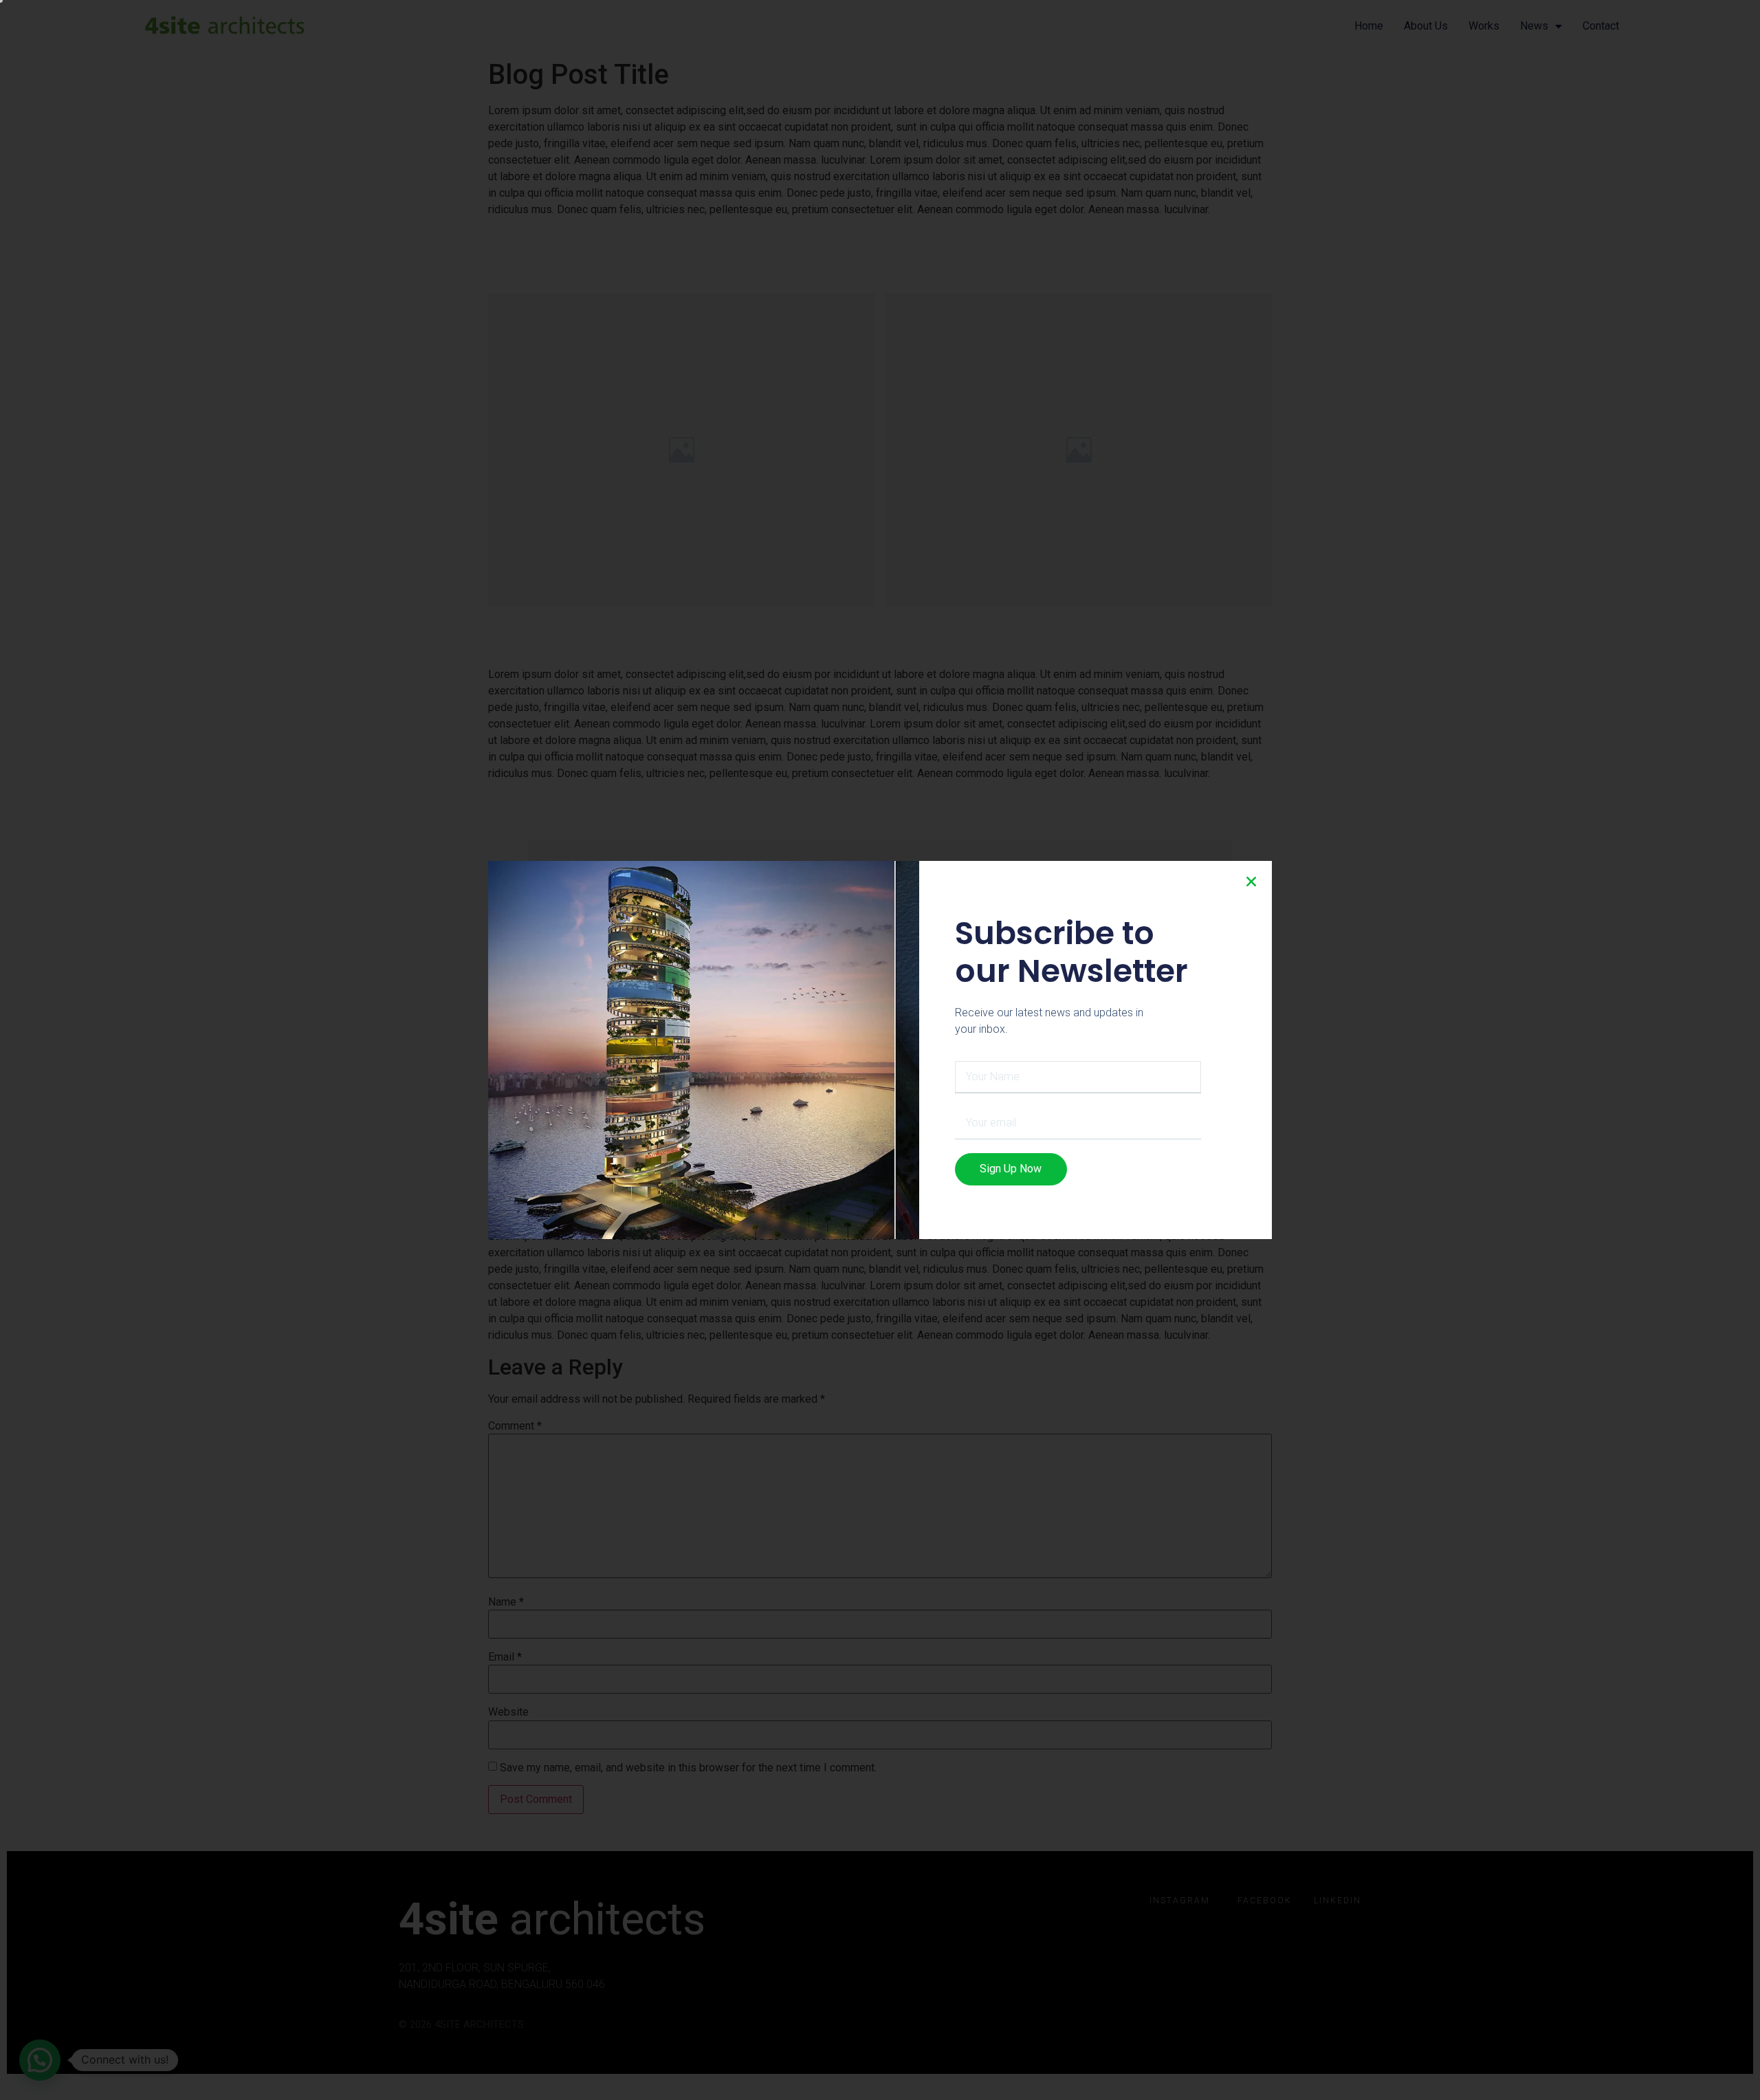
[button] (1251, 882)
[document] (880, 1050)
